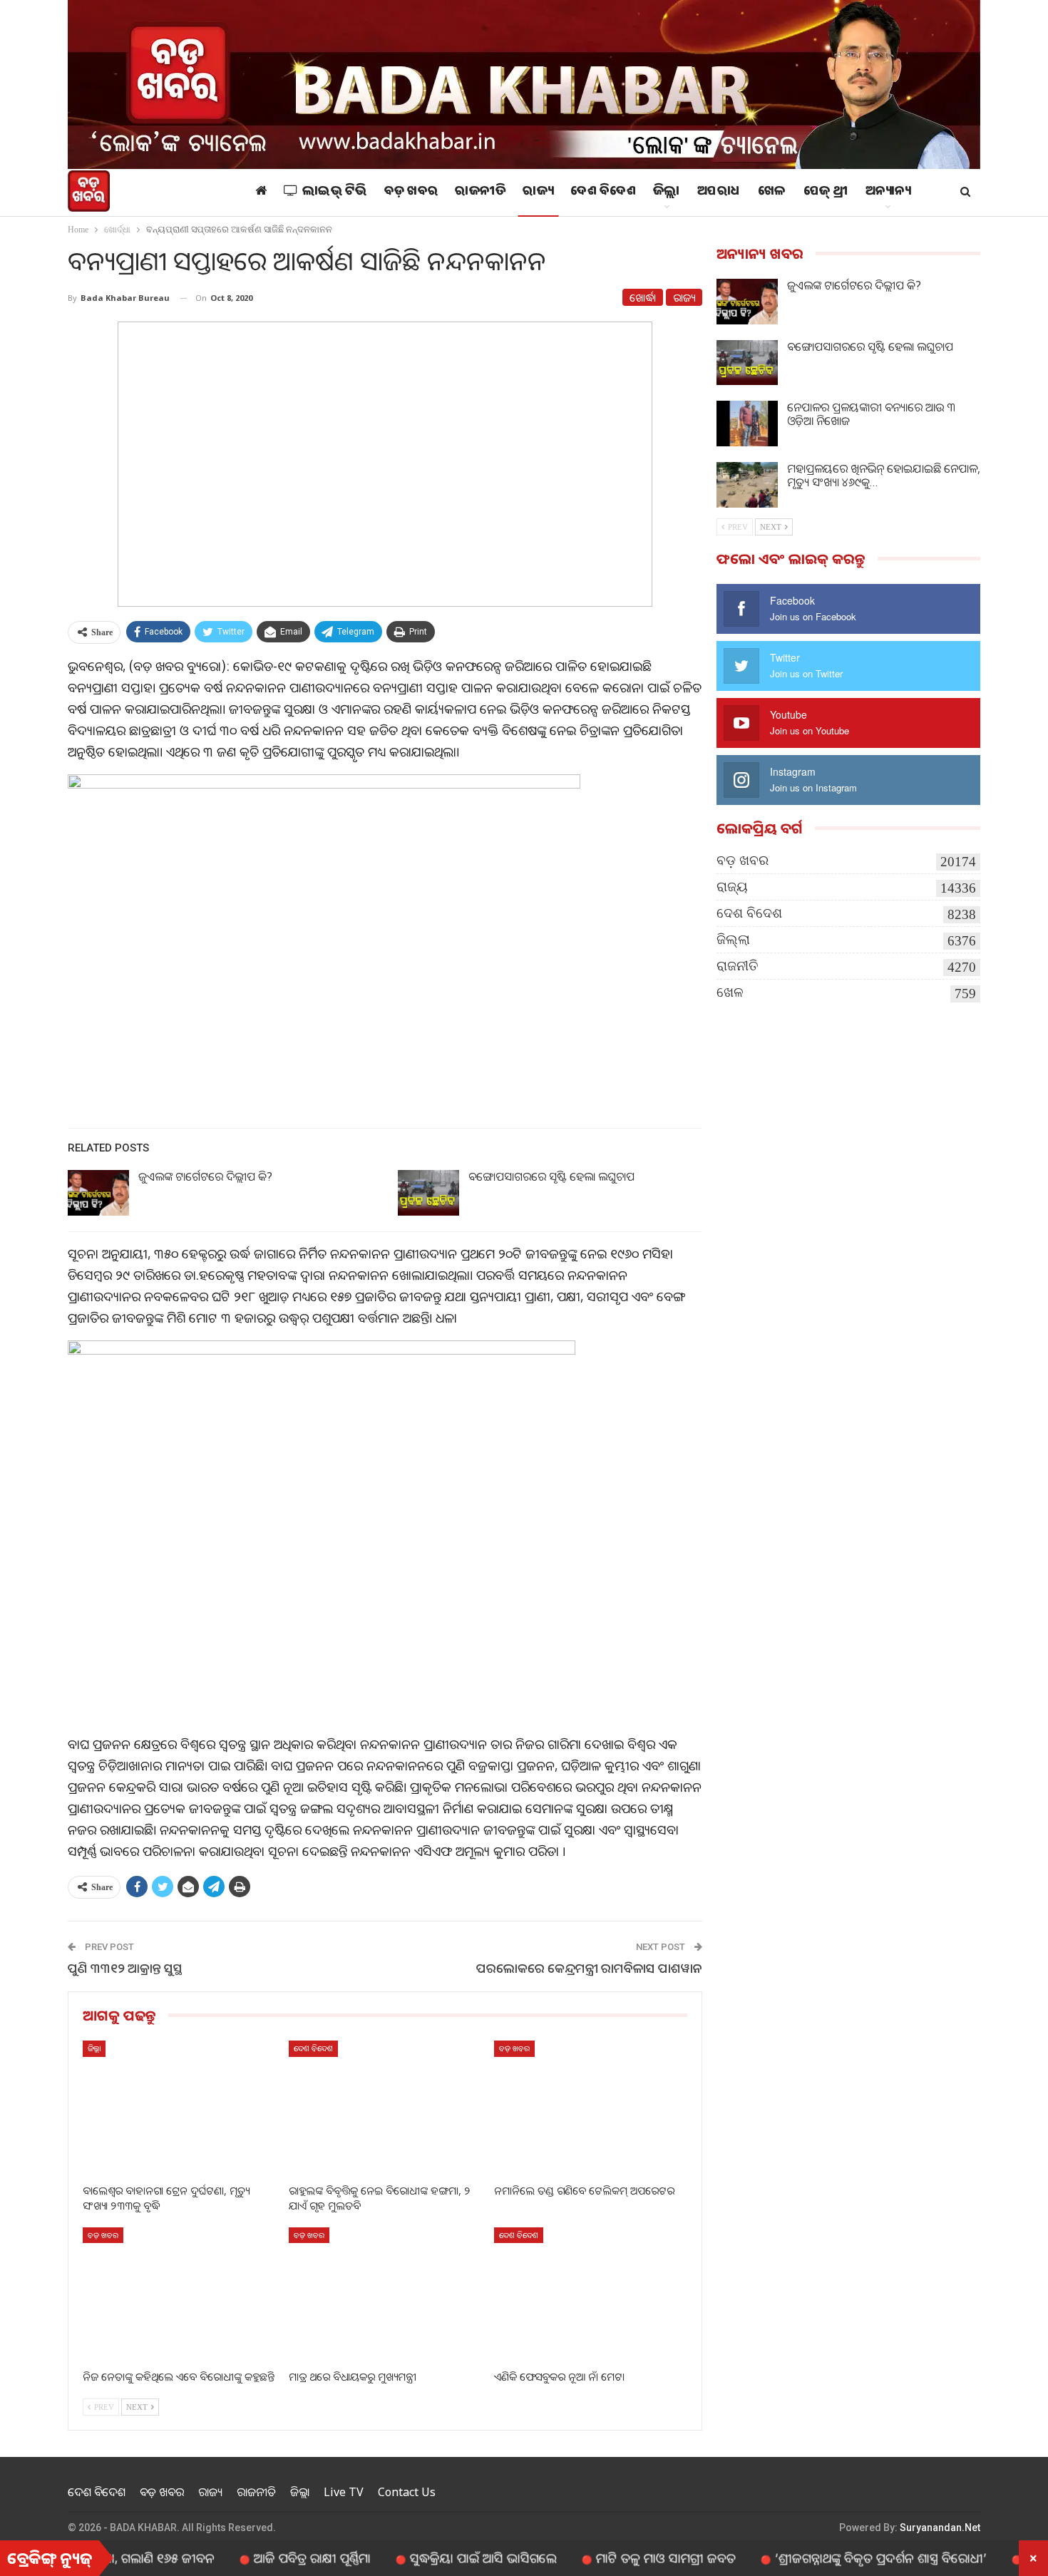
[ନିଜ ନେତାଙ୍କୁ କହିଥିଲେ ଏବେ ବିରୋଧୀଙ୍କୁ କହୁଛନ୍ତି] (179, 2295)
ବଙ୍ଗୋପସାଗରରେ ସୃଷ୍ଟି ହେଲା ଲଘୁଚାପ (551, 1176)
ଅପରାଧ (719, 193)
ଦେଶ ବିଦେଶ (603, 193)
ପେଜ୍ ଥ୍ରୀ (826, 193)
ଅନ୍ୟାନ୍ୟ (888, 193)
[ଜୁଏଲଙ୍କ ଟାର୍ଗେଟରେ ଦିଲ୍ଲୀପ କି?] (98, 1193)
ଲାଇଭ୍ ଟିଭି (335, 193)
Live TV (344, 2492)
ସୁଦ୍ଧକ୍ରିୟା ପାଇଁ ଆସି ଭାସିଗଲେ (420, 2557)
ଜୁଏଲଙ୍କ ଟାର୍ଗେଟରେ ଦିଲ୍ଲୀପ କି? (205, 1176)
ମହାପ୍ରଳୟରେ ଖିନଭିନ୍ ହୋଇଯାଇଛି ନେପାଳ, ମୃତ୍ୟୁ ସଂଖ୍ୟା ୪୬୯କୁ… (884, 475)
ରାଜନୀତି (480, 193)
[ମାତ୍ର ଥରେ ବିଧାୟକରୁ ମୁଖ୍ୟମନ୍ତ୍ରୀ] (385, 2295)
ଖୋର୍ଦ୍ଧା (643, 297)
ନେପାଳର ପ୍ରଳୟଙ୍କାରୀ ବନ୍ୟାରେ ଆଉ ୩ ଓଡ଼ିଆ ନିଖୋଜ (871, 414)
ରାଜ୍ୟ (538, 193)
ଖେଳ (772, 193)
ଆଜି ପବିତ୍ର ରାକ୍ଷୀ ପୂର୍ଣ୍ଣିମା (249, 2557)
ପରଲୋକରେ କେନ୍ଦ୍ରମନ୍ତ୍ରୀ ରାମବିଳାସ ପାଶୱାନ (589, 1968)
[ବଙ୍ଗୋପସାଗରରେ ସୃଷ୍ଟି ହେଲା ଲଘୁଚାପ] (428, 1193)
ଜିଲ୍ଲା (667, 193)
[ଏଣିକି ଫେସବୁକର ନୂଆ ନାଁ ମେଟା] (591, 2295)
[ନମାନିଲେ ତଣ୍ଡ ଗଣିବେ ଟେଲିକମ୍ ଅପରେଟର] (591, 2108)
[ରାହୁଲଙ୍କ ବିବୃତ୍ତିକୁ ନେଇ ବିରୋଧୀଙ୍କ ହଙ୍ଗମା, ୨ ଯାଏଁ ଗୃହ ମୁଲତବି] (385, 2108)
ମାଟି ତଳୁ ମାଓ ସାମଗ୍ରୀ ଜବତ (602, 2557)
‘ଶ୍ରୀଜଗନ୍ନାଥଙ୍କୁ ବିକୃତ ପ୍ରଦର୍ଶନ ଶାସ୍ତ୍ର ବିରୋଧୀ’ (817, 2557)
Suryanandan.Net (940, 2528)
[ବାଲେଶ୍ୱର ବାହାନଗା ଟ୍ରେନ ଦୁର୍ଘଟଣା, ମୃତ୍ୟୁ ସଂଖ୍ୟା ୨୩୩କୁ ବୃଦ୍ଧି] (179, 2108)
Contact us (407, 2492)
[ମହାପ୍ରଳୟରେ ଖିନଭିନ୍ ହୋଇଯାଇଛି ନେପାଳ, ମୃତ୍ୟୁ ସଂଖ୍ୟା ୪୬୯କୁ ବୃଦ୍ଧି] (747, 485)
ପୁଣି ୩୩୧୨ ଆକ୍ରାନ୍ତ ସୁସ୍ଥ (125, 1968)
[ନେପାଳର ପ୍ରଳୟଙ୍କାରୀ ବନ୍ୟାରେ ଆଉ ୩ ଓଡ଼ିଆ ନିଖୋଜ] (747, 424)
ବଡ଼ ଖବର (411, 193)
